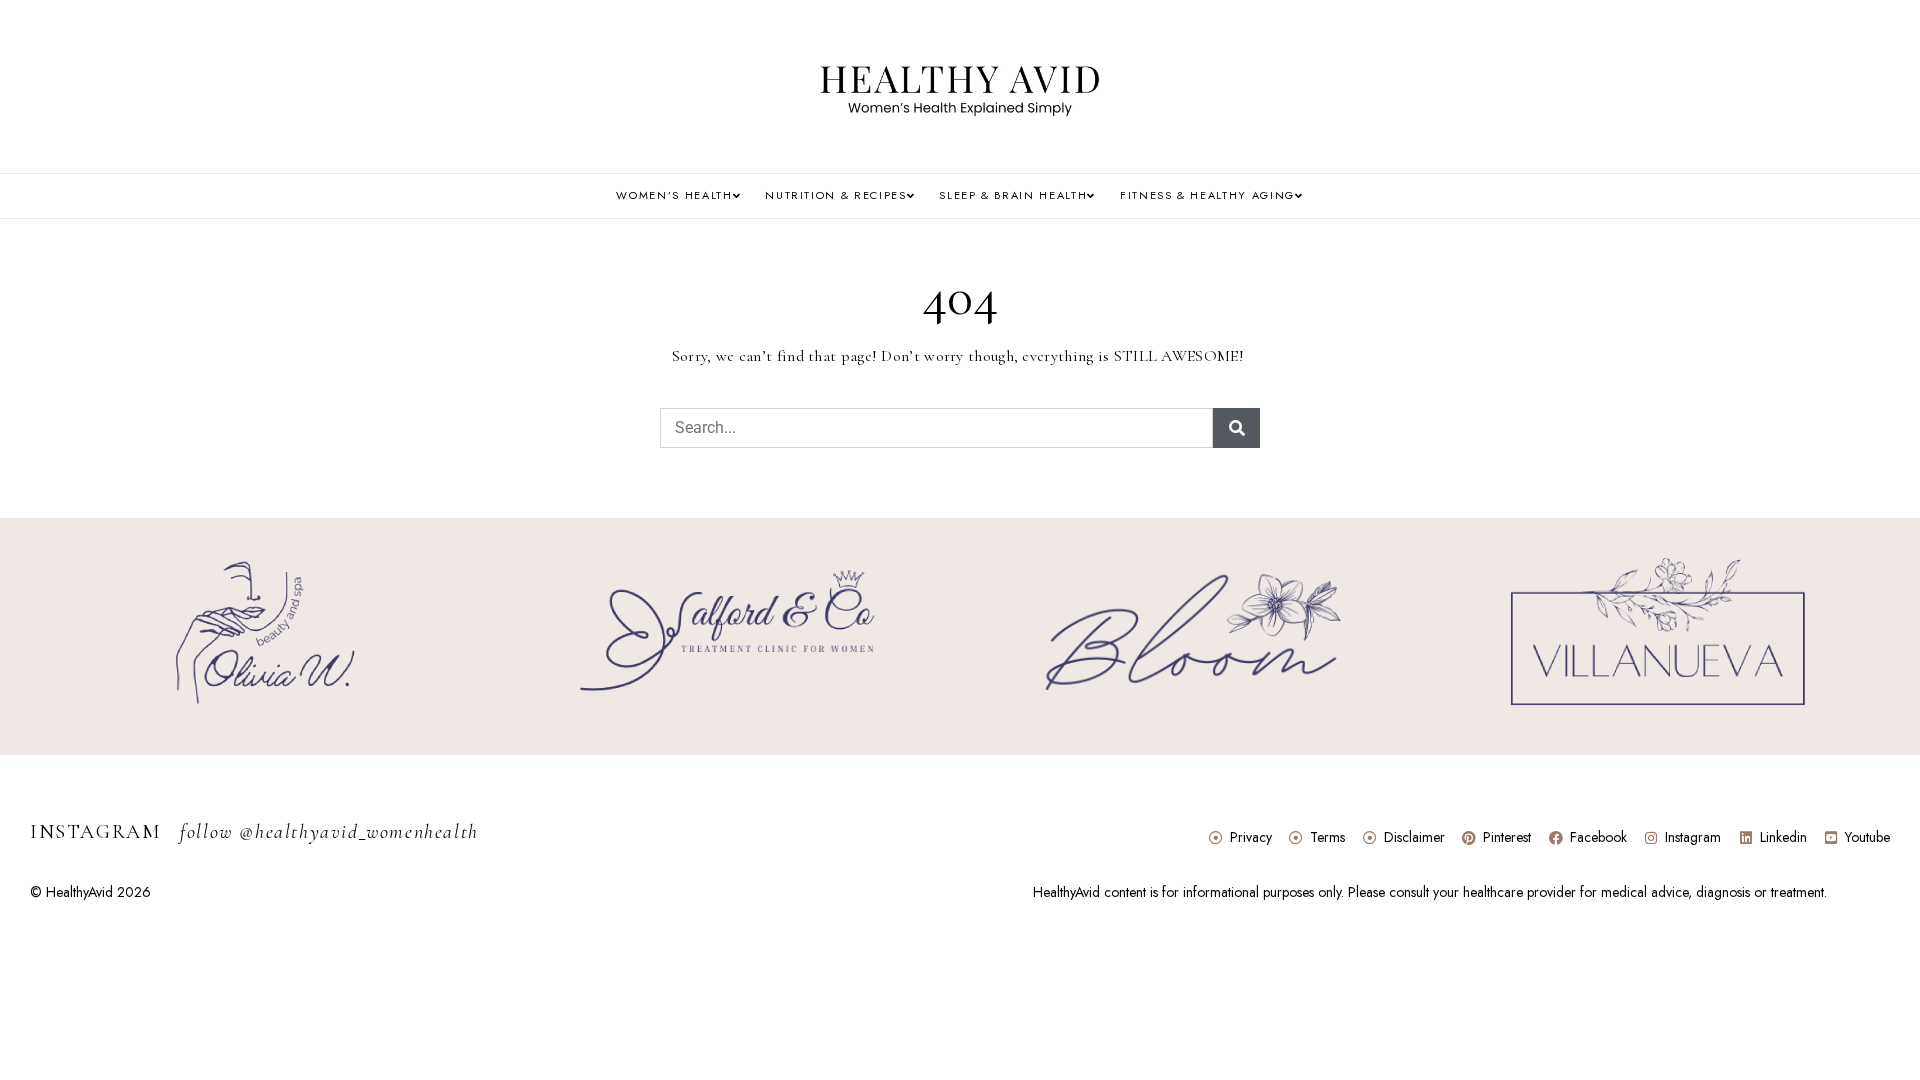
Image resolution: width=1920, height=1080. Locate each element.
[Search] (1236, 428)
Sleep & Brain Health (1013, 195)
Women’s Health (674, 195)
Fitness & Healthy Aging (1207, 195)
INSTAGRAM (254, 832)
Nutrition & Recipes (835, 195)
